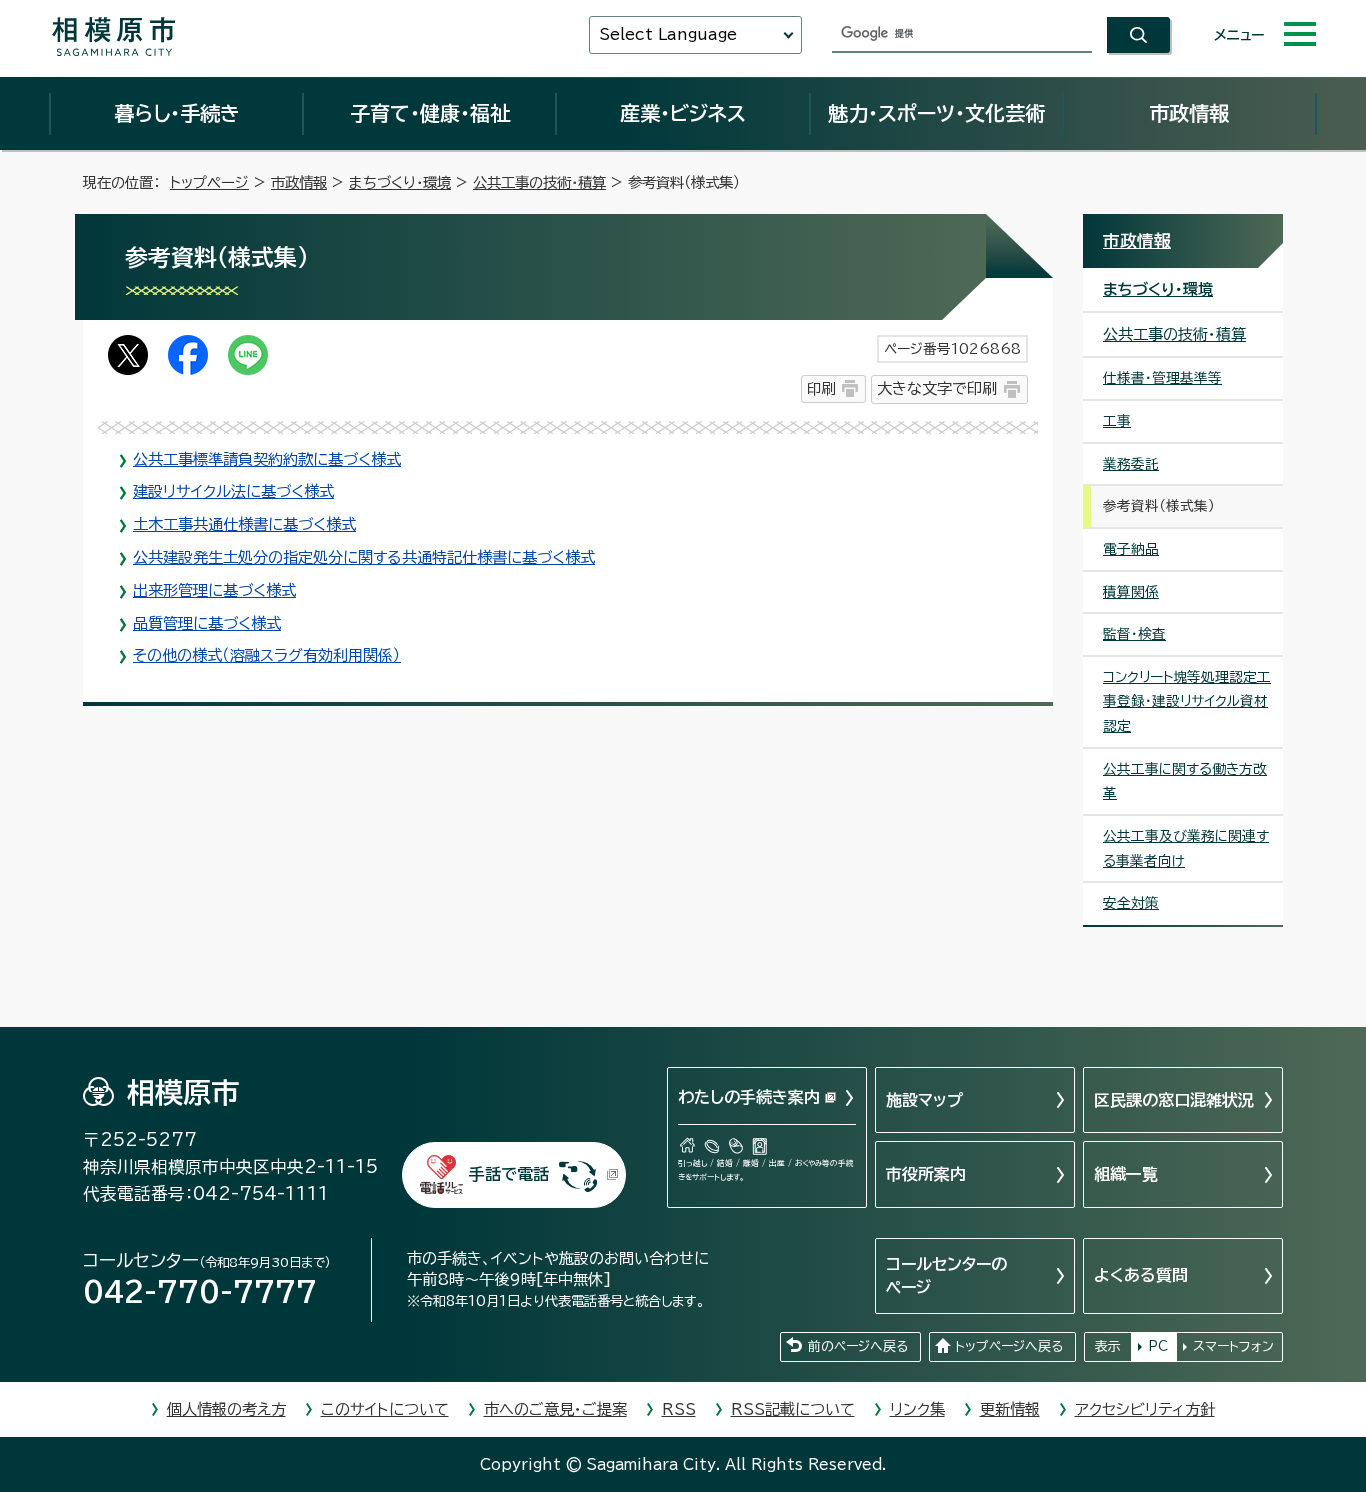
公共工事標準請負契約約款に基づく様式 (267, 459)
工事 (1117, 421)
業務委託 (1131, 464)
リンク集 (917, 1409)
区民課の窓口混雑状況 (1174, 1100)
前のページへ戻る (858, 1346)
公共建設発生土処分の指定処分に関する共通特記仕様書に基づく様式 (364, 557)
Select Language (668, 34)
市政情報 (1189, 113)
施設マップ (924, 1100)
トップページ (209, 182)
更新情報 (1010, 1409)
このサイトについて (385, 1409)
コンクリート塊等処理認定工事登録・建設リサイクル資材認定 (1187, 701)
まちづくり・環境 (400, 182)
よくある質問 (1141, 1275)
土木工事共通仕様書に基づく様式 (244, 524)
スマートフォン (1233, 1346)
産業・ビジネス (683, 113)
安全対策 (1131, 903)
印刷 (821, 388)
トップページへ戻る (1009, 1346)
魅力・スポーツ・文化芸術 (936, 113)
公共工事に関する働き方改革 (1185, 781)
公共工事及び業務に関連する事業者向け (1186, 848)
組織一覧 (1126, 1174)
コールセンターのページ (946, 1275)
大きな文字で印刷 (937, 388)
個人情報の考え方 (226, 1409)
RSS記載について (793, 1409)
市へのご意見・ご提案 (555, 1409)
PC (1158, 1346)
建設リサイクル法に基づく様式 (233, 491)
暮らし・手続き (177, 113)
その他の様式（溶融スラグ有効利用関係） (267, 655)
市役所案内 (926, 1174)
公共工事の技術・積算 (539, 182)
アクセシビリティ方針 (1145, 1409)
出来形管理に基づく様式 (214, 590)
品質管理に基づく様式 (207, 623)
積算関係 (1131, 592)
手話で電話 (509, 1174)
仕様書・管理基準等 (1162, 378)
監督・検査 (1134, 634)
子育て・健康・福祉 (430, 113)
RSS (679, 1409)
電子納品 (1131, 549)
